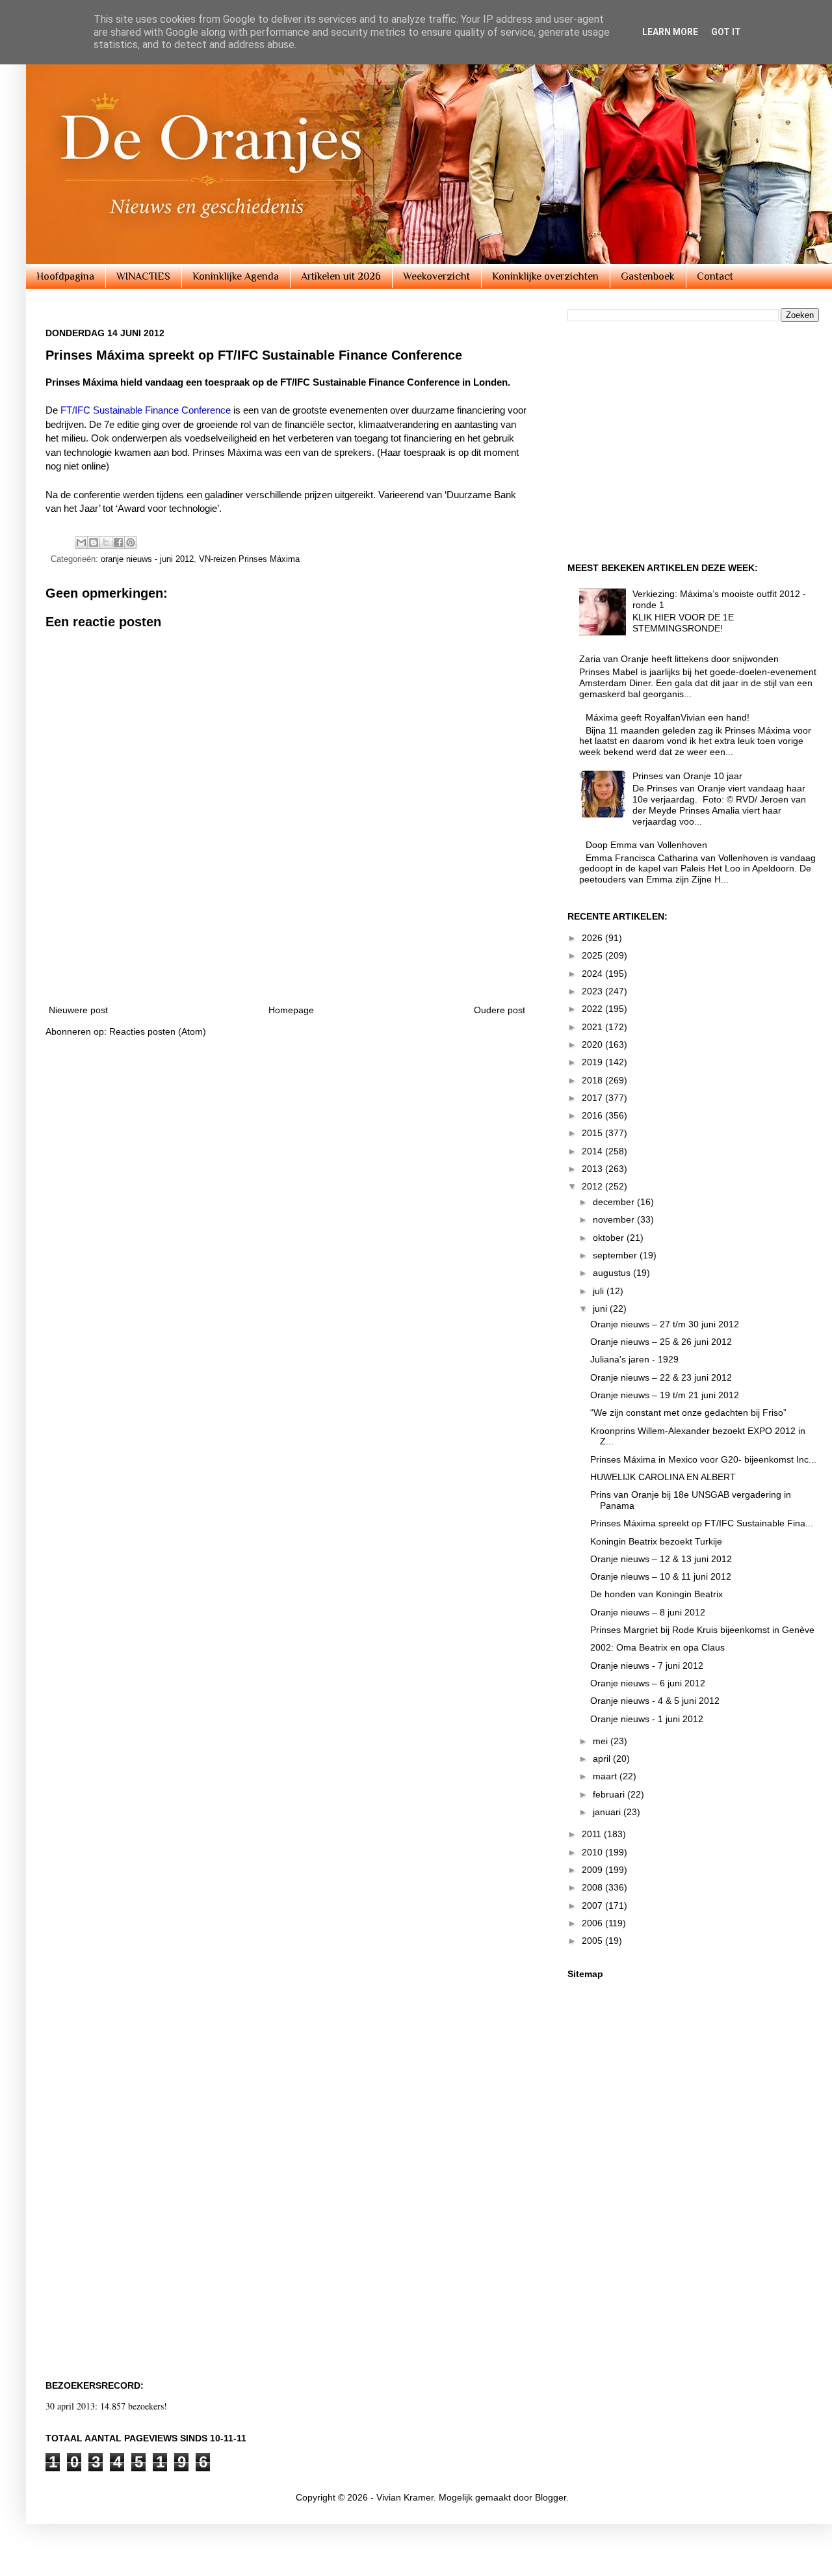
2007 (593, 1905)
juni (601, 1308)
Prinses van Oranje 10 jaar (687, 776)
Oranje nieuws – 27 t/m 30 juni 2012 (665, 1324)
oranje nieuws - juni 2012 (147, 559)
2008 (593, 1887)
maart (606, 1776)
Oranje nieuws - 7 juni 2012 (647, 1666)
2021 (593, 1027)
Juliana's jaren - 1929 (634, 1359)
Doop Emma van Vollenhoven (646, 845)
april (603, 1759)
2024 (593, 974)
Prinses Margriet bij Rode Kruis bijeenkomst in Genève (702, 1630)
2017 (593, 1098)
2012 (593, 1186)
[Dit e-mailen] (81, 542)
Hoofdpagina (65, 276)
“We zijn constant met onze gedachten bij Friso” (688, 1413)
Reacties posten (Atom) (158, 1031)
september (616, 1255)
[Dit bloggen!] (94, 542)
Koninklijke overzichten (545, 276)
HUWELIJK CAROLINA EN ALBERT (663, 1477)
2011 (593, 1834)
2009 (593, 1870)
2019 (593, 1062)
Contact (715, 276)
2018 (593, 1080)
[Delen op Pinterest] (131, 542)
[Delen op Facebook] (118, 542)
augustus (613, 1273)
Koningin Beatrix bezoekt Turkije (656, 1541)
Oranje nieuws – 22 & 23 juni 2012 (661, 1377)
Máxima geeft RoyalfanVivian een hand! (668, 717)
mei (602, 1741)
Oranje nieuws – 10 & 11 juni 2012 (661, 1576)
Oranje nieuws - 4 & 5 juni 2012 (655, 1701)
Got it (726, 32)
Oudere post (500, 1010)
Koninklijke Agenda (236, 276)
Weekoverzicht (436, 276)
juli (600, 1291)
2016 (593, 1115)
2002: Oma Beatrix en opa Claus (657, 1647)
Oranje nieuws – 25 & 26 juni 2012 (661, 1342)
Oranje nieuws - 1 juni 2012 (647, 1719)
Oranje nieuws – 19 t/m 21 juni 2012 (665, 1395)
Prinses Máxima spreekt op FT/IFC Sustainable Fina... (702, 1523)
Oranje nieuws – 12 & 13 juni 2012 (661, 1559)
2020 (593, 1044)
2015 (593, 1133)
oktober (610, 1238)
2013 (593, 1169)
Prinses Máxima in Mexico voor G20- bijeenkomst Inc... (703, 1459)
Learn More (670, 32)
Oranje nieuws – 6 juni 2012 (648, 1683)
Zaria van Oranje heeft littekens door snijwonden (679, 659)
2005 (593, 1941)
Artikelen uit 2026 (341, 276)
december (615, 1202)
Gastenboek (648, 276)
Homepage (291, 1010)
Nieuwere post (78, 1010)
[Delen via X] (106, 542)
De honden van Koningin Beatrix (656, 1594)
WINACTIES (143, 276)
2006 (593, 1923)
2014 (593, 1151)
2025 (593, 955)
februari (610, 1794)
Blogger (551, 2497)
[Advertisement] (287, 957)
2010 (593, 1852)
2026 (593, 938)
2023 (593, 991)
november (615, 1219)
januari (608, 1812)
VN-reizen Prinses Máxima (249, 559)
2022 (593, 1009)
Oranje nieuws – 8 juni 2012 (648, 1612)
